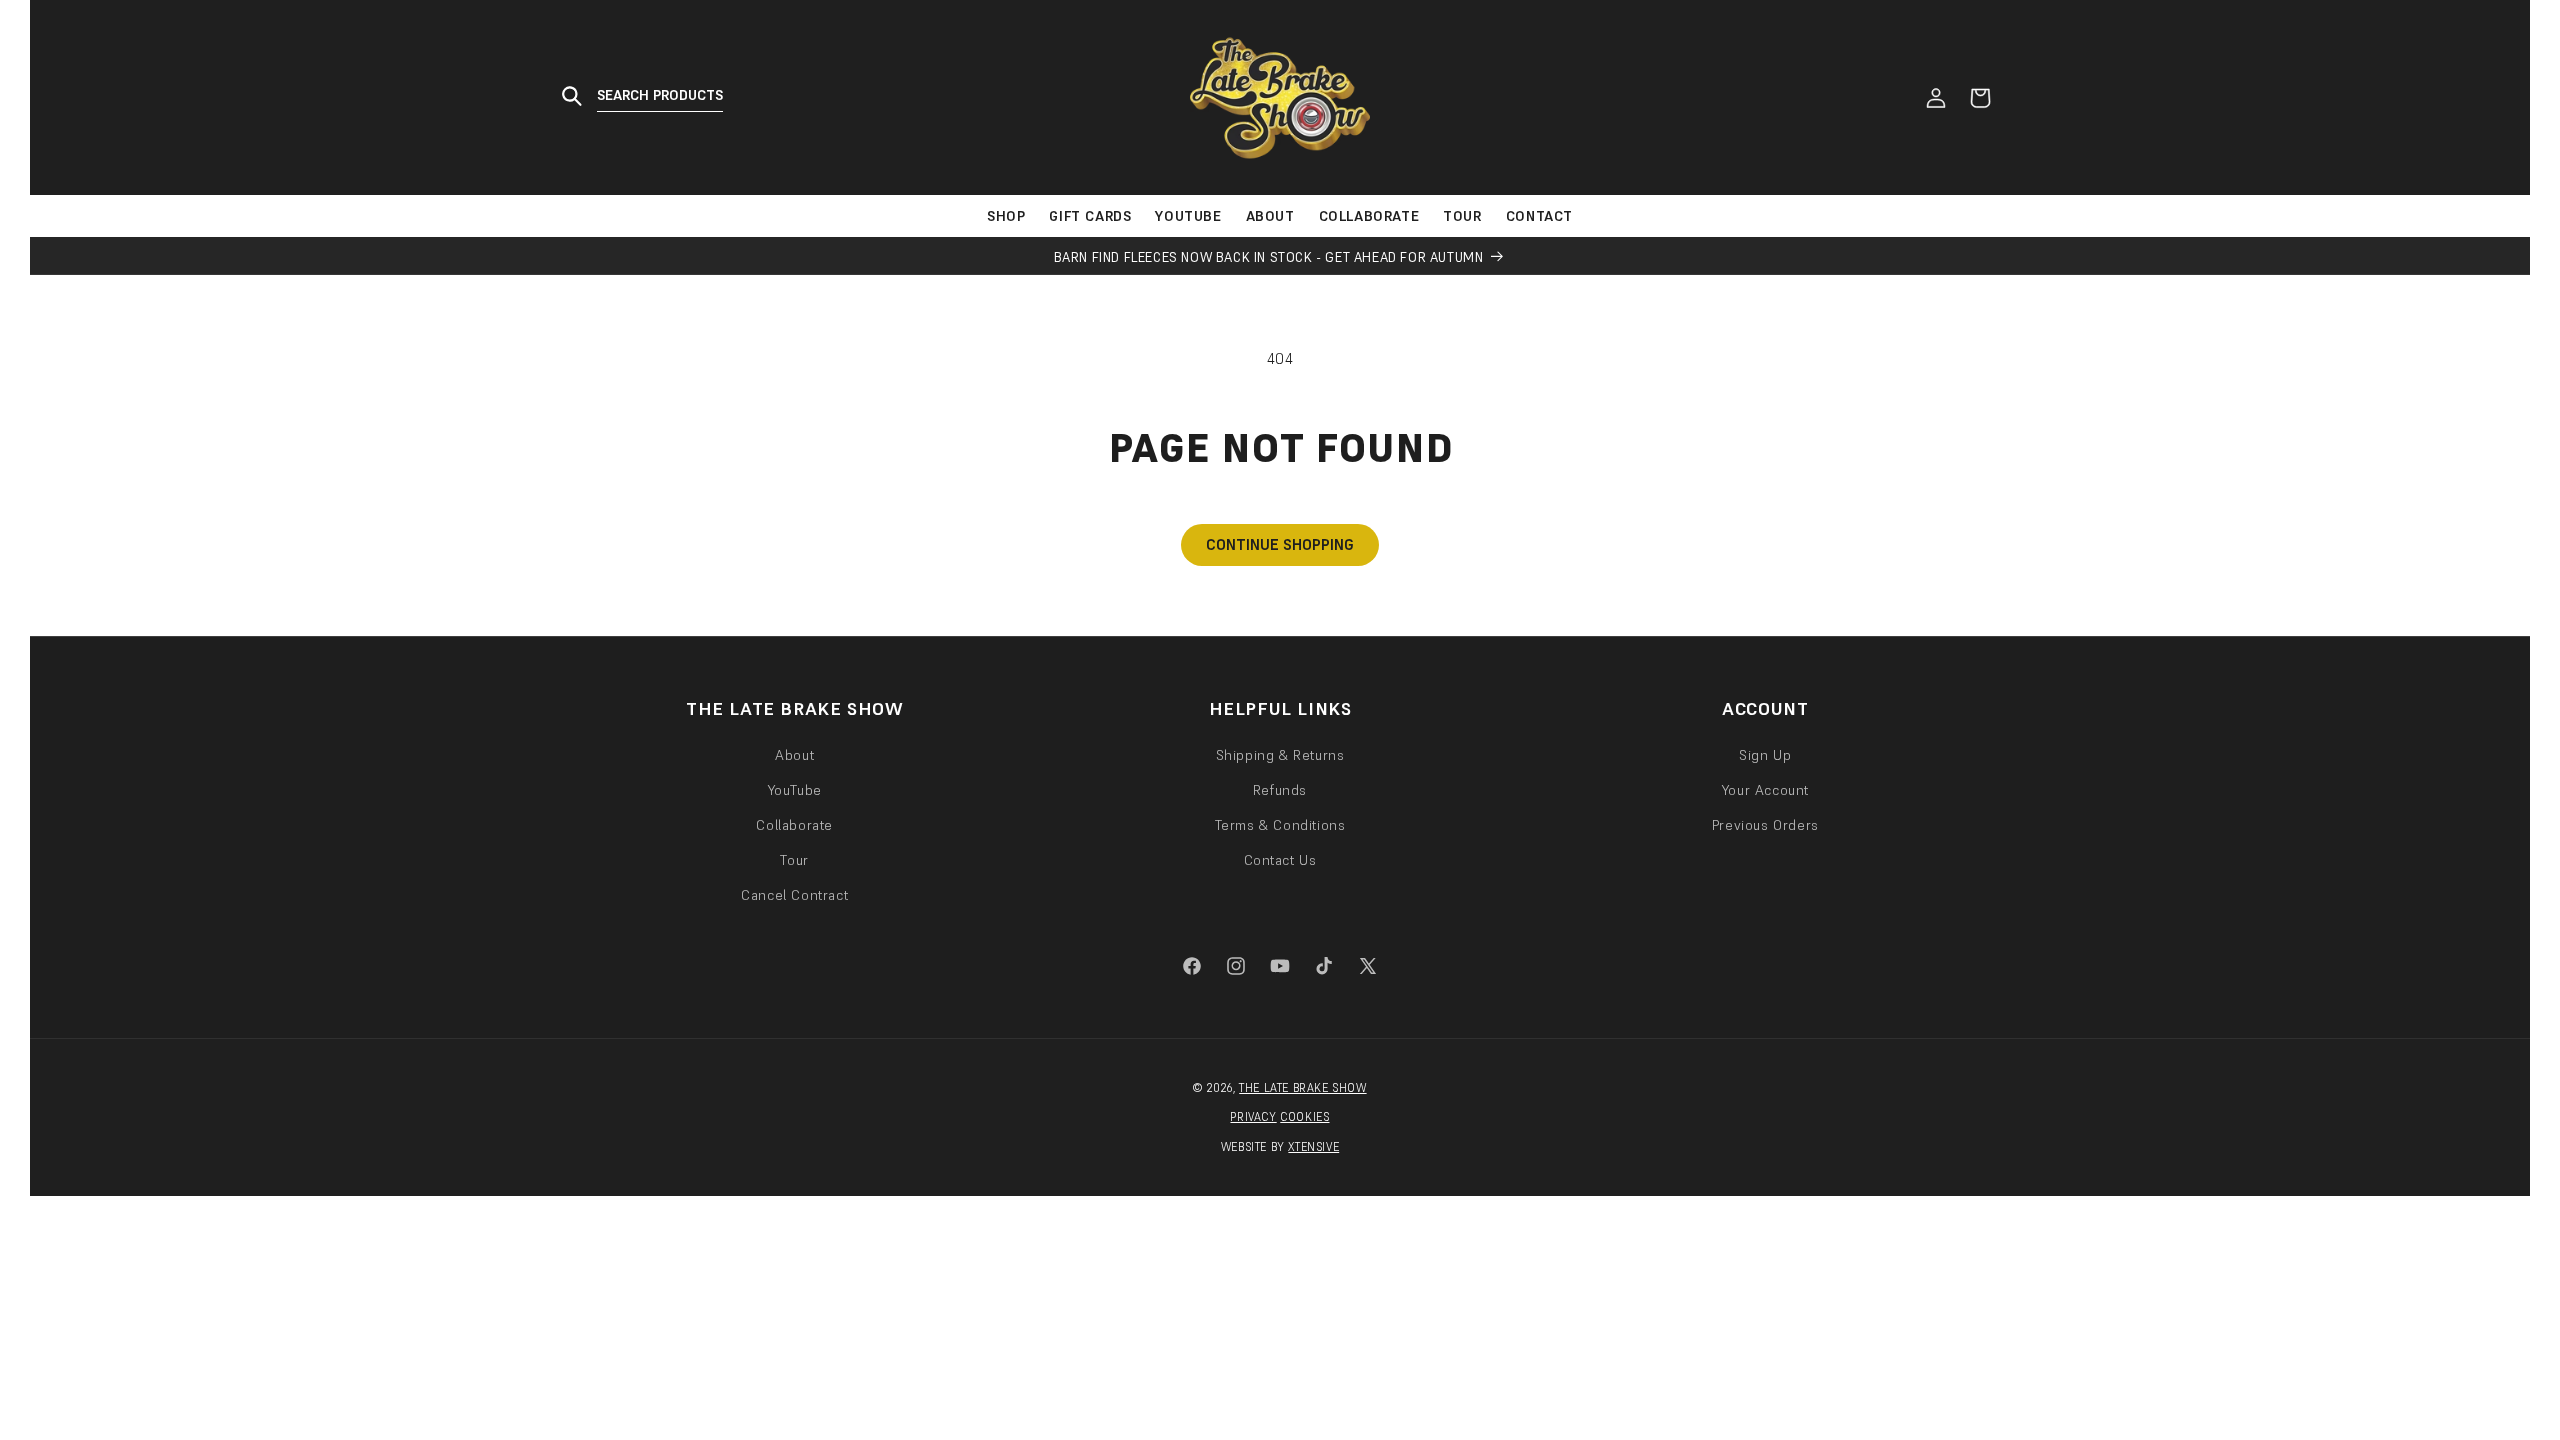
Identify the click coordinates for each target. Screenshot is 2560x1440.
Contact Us (1280, 860)
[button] (650, 97)
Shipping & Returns (1280, 755)
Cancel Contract (794, 895)
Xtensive (1313, 1147)
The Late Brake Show (1302, 1088)
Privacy (1253, 1117)
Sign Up (1765, 755)
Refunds (1280, 790)
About (794, 755)
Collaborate (794, 825)
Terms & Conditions (1280, 825)
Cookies (1304, 1117)
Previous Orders (1765, 825)
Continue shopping (1280, 544)
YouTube (795, 790)
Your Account (1765, 790)
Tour (794, 860)
